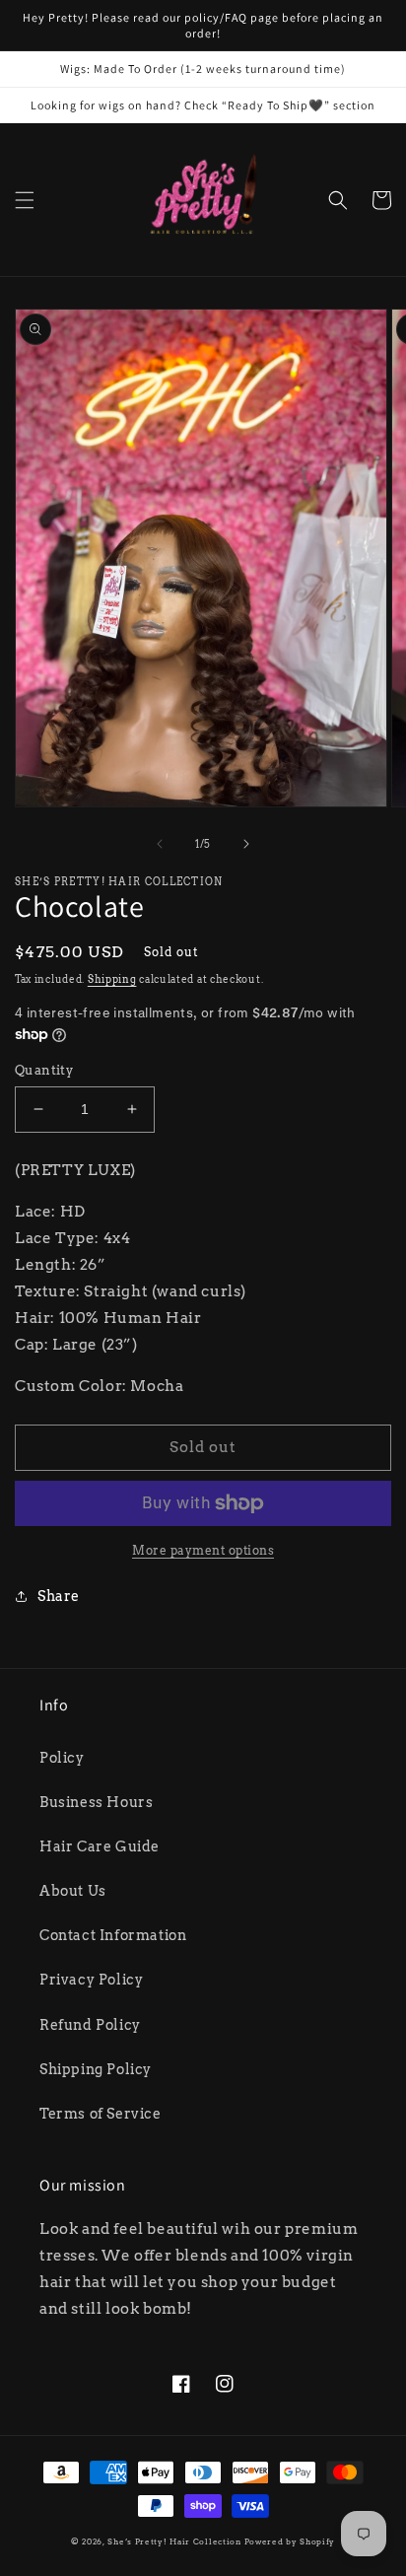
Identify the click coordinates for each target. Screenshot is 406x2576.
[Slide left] (160, 844)
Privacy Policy (91, 1980)
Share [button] (59, 1596)
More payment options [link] (203, 1550)
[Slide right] (246, 844)
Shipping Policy (96, 2069)
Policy (62, 1758)
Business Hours (96, 1802)
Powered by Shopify (290, 2541)
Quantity (44, 1070)
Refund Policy (90, 2025)
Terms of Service (101, 2114)
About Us (73, 1891)
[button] (25, 200)
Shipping (112, 979)
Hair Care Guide (100, 1846)
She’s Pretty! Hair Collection (174, 2541)
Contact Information (113, 1935)
